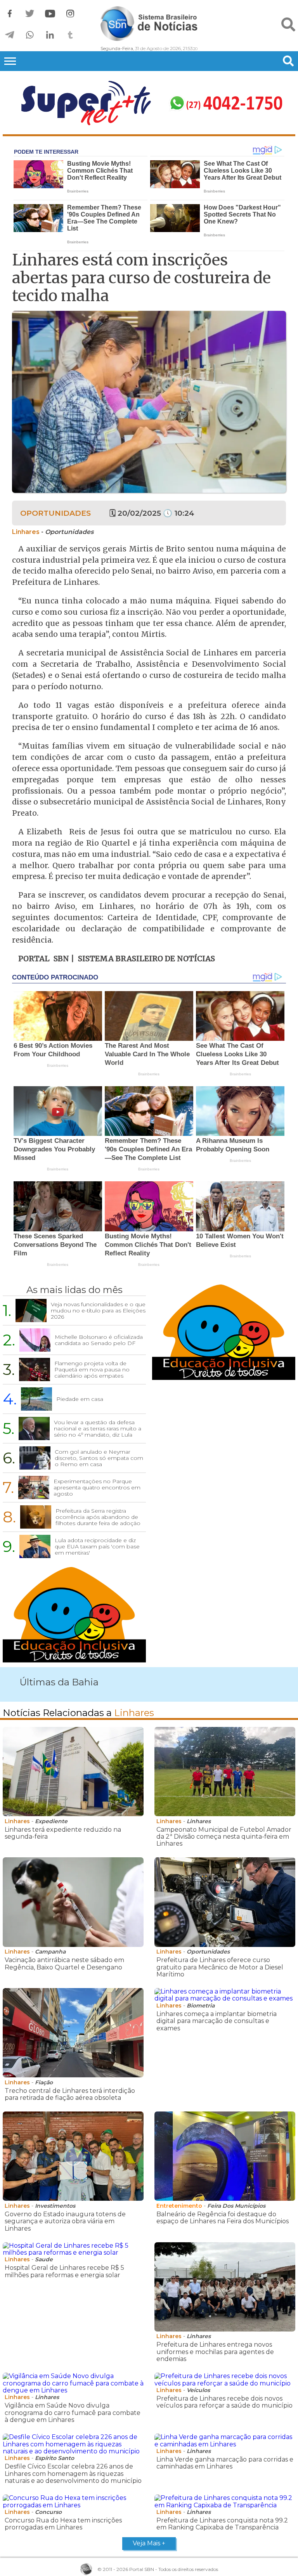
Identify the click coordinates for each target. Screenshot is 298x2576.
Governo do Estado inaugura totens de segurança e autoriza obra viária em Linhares (65, 2221)
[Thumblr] (70, 35)
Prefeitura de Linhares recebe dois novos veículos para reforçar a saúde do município (224, 2402)
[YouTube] (50, 14)
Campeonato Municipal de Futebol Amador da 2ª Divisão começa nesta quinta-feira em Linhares (224, 1837)
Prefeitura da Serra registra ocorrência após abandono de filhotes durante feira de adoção (98, 1517)
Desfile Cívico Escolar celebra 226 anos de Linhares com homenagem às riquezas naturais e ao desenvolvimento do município (73, 2474)
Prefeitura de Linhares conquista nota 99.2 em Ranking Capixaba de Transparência (222, 2524)
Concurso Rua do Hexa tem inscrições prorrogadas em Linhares (63, 2524)
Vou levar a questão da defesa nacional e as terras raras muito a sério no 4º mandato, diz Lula (98, 1428)
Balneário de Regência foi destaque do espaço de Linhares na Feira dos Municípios (223, 2218)
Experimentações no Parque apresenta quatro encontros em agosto (97, 1487)
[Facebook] (10, 14)
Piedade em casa (80, 1399)
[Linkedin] (50, 35)
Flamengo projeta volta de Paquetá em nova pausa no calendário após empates (92, 1369)
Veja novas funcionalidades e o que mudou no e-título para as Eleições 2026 (98, 1311)
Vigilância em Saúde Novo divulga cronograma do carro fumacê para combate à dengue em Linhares (73, 2413)
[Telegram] (10, 35)
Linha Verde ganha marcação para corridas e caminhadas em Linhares (225, 2463)
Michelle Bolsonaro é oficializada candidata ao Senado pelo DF (99, 1340)
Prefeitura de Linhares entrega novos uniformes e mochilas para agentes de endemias (215, 2352)
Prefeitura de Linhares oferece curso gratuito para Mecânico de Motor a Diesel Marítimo (220, 1967)
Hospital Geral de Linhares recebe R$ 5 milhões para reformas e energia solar (64, 2271)
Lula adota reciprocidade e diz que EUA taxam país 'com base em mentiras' (97, 1546)
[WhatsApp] (30, 35)
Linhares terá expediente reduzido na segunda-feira (63, 1833)
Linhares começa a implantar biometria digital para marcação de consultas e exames (217, 2021)
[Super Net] (149, 104)
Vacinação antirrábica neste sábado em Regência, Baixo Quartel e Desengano (64, 1963)
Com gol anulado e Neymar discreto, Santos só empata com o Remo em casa (99, 1458)
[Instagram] (70, 14)
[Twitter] (30, 14)
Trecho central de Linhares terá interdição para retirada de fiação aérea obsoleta (70, 2094)
